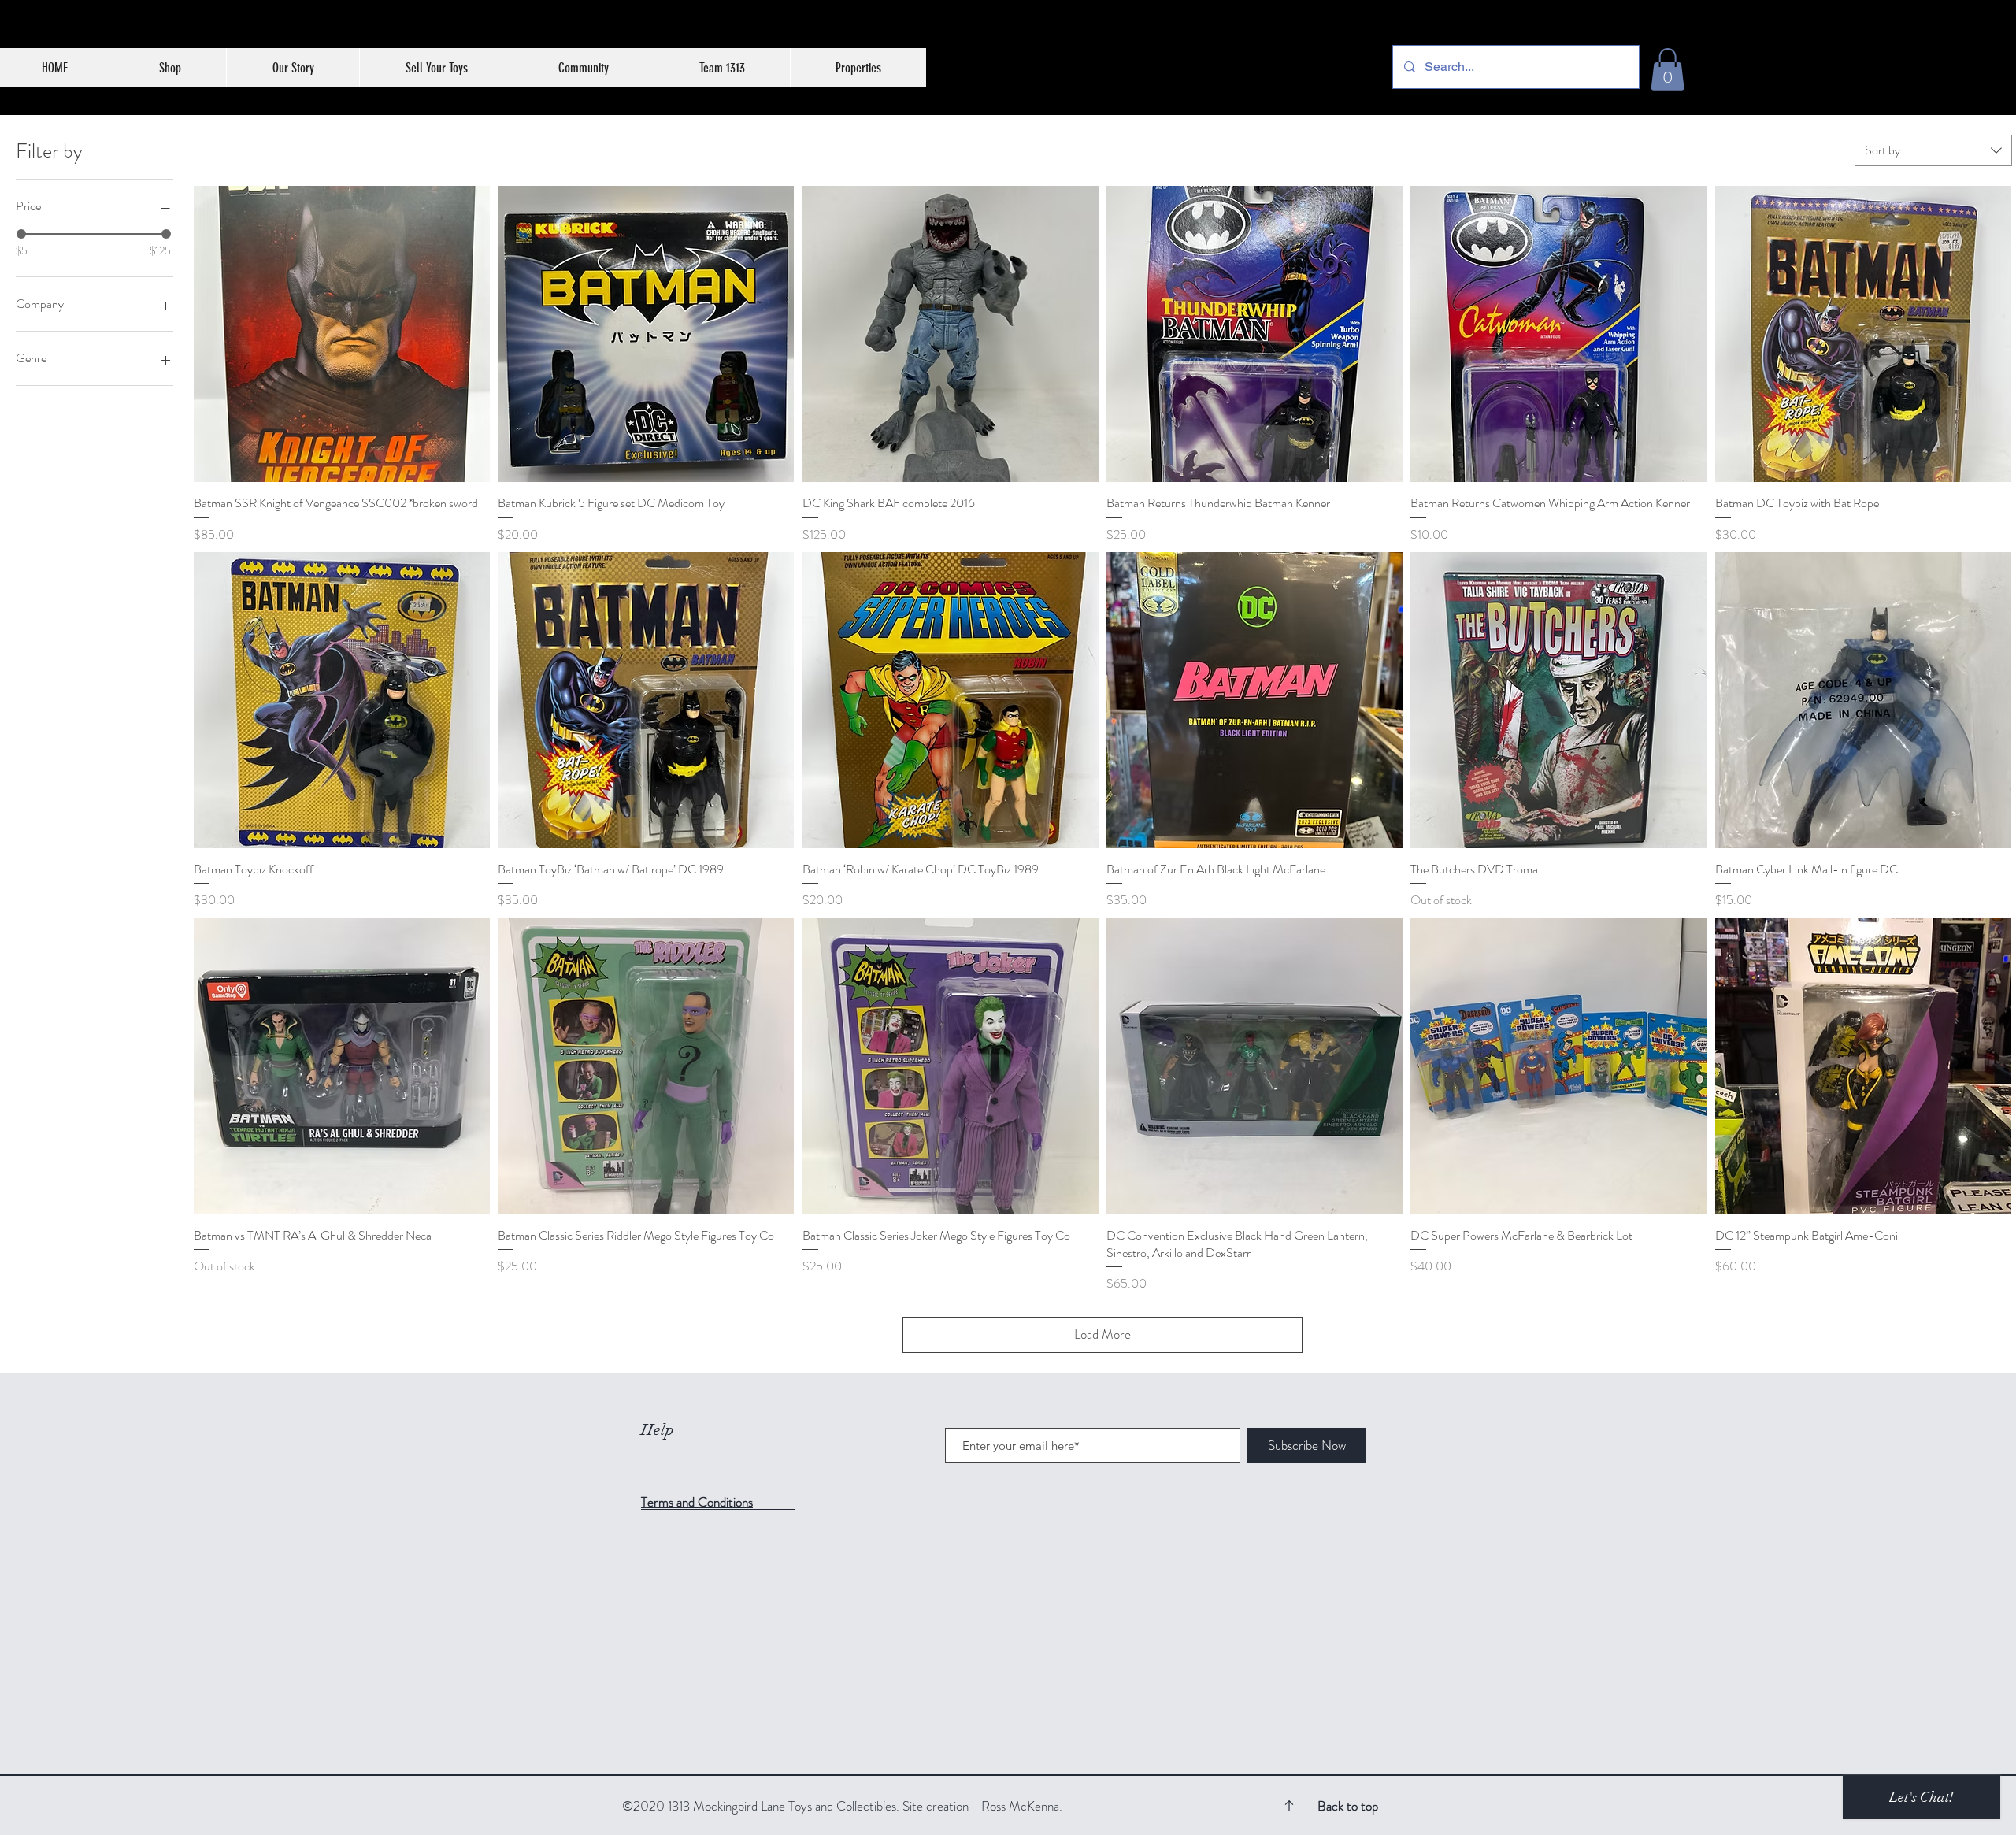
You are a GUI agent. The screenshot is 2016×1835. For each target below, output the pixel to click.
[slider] (21, 234)
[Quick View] (342, 334)
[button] (1668, 69)
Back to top (1348, 1806)
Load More (1102, 1334)
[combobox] (1933, 150)
